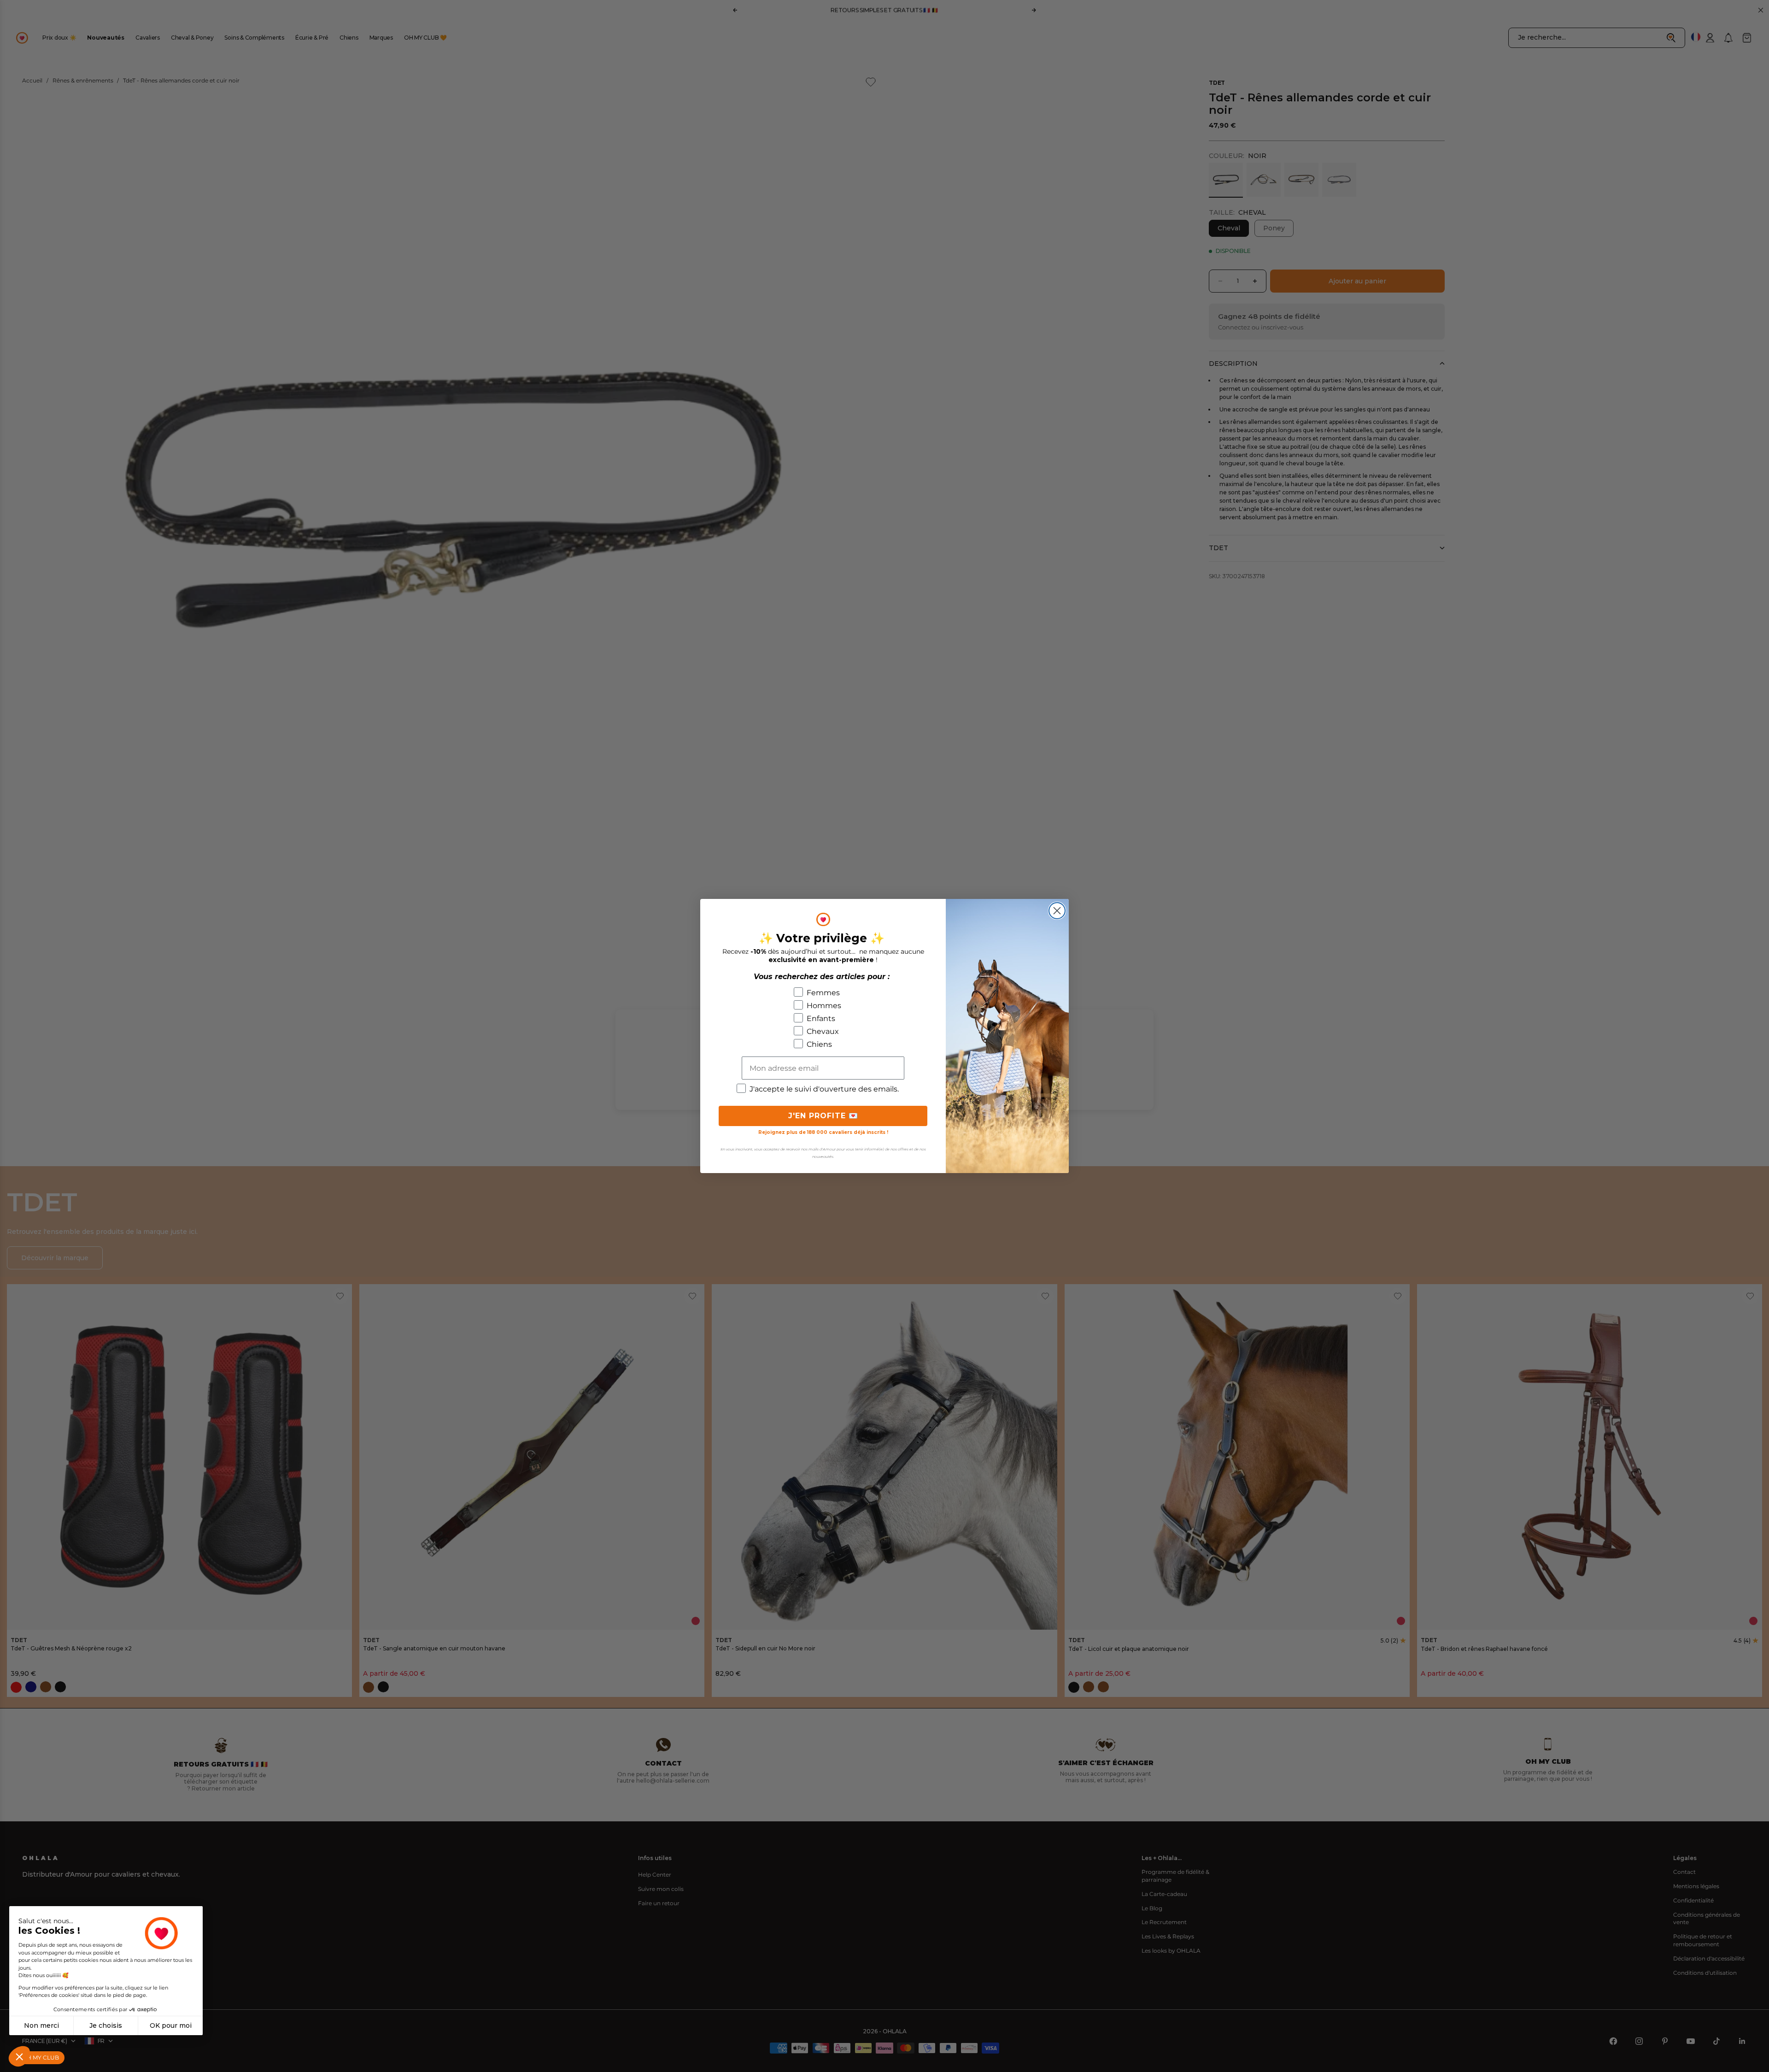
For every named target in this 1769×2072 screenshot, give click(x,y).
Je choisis (106, 2025)
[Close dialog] (1057, 911)
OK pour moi (171, 2025)
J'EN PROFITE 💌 (823, 1116)
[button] (19, 2056)
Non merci (41, 2025)
